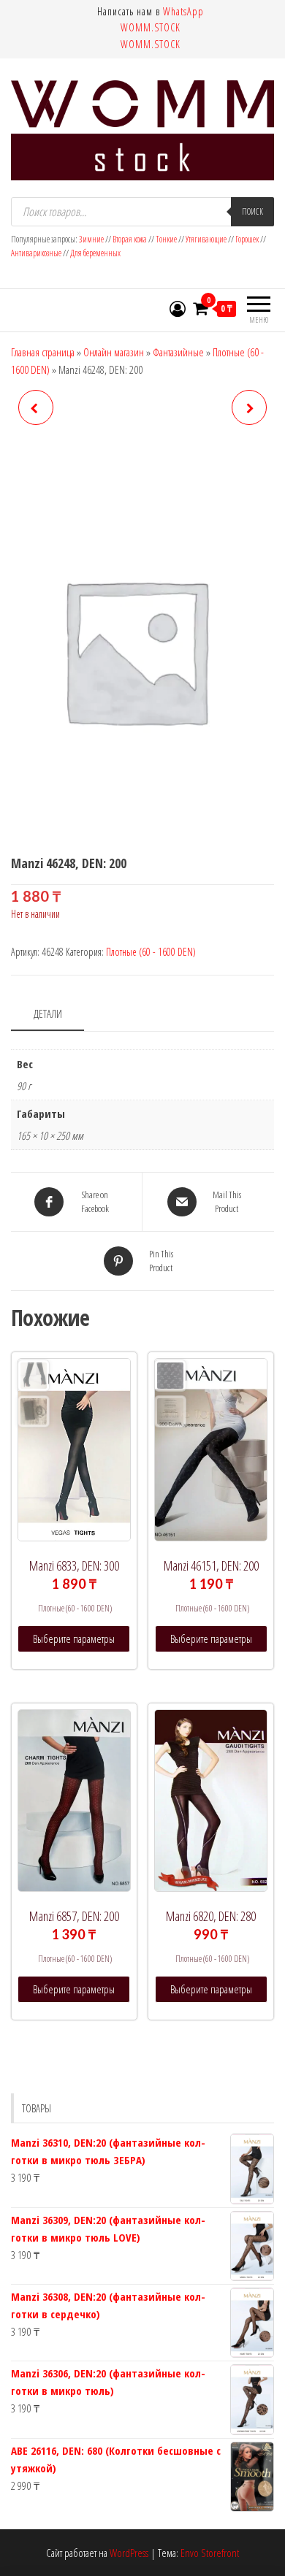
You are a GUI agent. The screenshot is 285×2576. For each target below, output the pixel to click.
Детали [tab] (48, 1013)
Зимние (92, 239)
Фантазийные (178, 352)
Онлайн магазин (114, 352)
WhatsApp (183, 11)
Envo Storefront (210, 2553)
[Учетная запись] (178, 308)
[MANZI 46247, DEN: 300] (36, 407)
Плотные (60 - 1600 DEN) (151, 952)
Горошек (247, 239)
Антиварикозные (37, 253)
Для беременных (95, 253)
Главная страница (43, 352)
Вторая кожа (130, 239)
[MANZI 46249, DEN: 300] (249, 407)
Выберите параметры (74, 1638)
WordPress (129, 2553)
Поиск (252, 211)
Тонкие (166, 239)
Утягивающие (206, 239)
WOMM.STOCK (151, 27)
